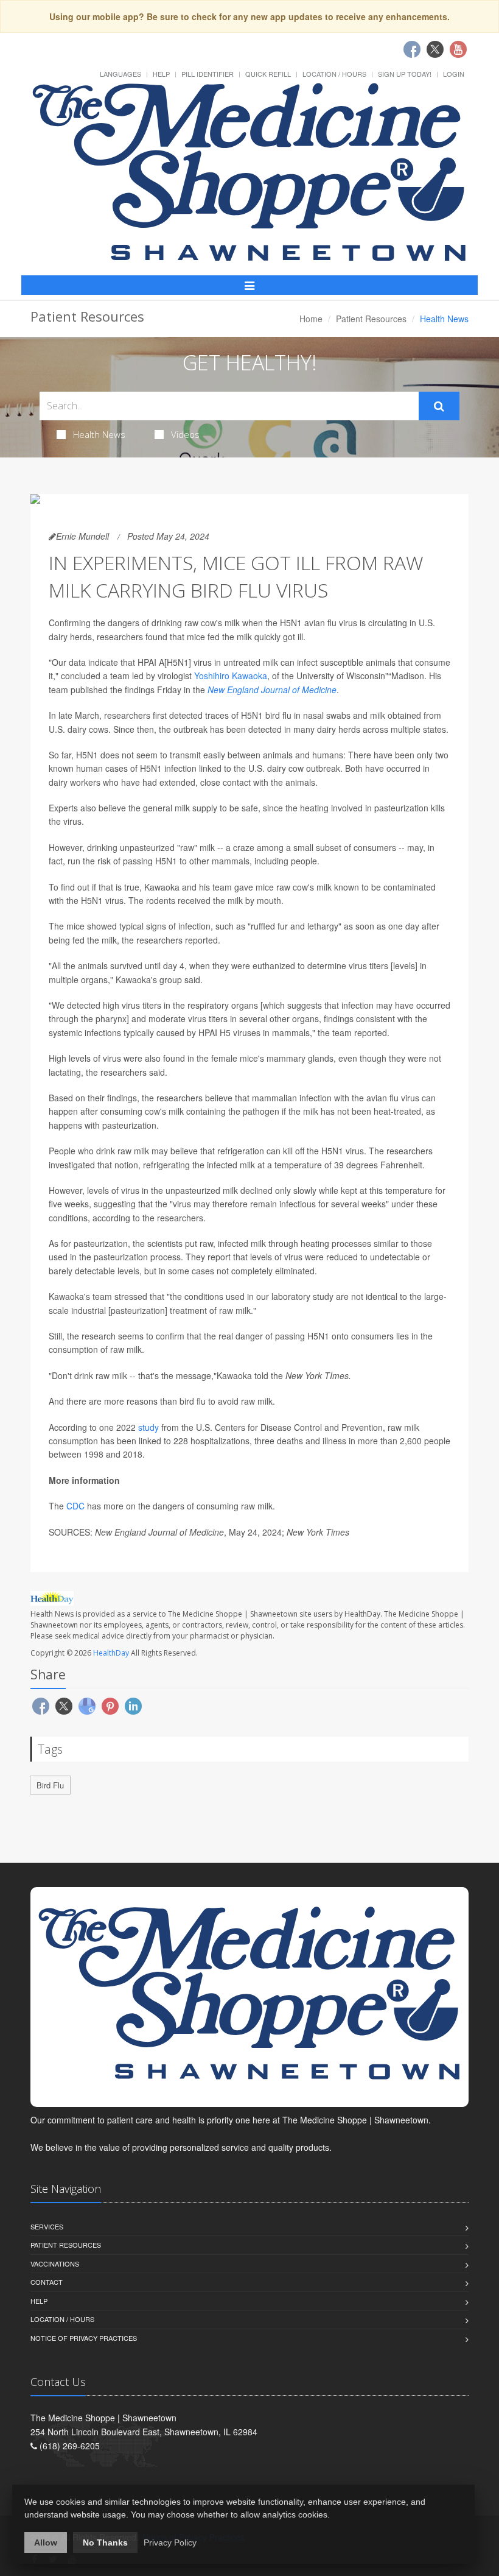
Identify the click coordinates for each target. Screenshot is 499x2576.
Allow (46, 2542)
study (148, 1427)
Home (311, 319)
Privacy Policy (170, 2542)
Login (454, 74)
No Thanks (105, 2542)
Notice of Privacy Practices (84, 2338)
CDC (75, 1506)
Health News (99, 434)
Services (47, 2226)
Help (161, 74)
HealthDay (111, 1653)
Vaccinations (55, 2264)
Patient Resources (371, 319)
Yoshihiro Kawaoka (231, 676)
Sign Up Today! (405, 74)
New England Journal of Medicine (272, 690)
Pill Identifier (208, 74)
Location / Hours (334, 74)
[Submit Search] (439, 406)
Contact (47, 2282)
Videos (185, 434)
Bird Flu (50, 1785)
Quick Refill (268, 74)
